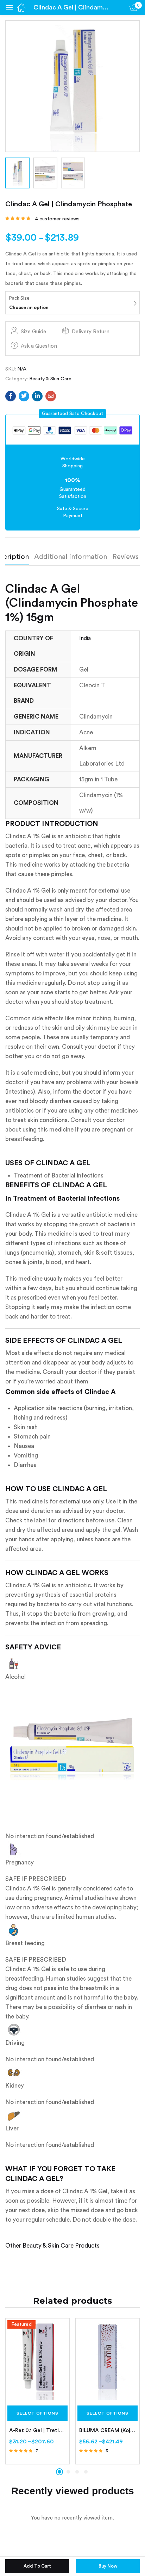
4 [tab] (86, 2472)
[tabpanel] (37, 2391)
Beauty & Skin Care (50, 379)
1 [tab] (59, 2472)
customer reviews (57, 219)
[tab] (73, 559)
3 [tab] (77, 2472)
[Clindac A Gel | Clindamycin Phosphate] (11, 396)
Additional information (71, 557)
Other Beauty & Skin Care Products (52, 2246)
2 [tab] (68, 2472)
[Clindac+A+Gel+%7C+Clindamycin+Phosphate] (24, 396)
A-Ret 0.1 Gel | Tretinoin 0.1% (37, 2431)
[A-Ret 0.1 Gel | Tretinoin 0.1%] (37, 2360)
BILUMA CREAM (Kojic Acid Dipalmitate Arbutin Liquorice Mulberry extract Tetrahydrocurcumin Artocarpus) (108, 2431)
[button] (72, 414)
